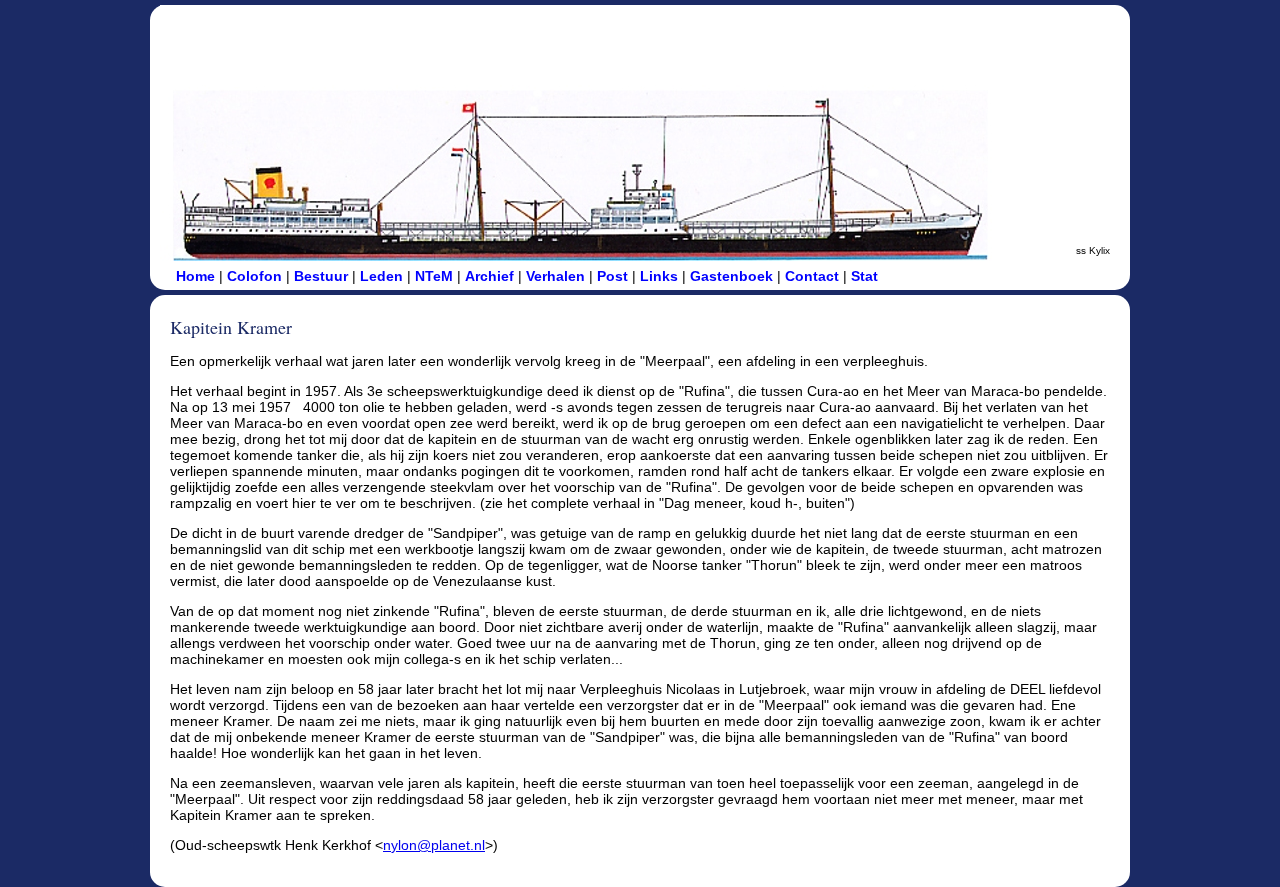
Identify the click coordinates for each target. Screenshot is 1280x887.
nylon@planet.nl (434, 845)
